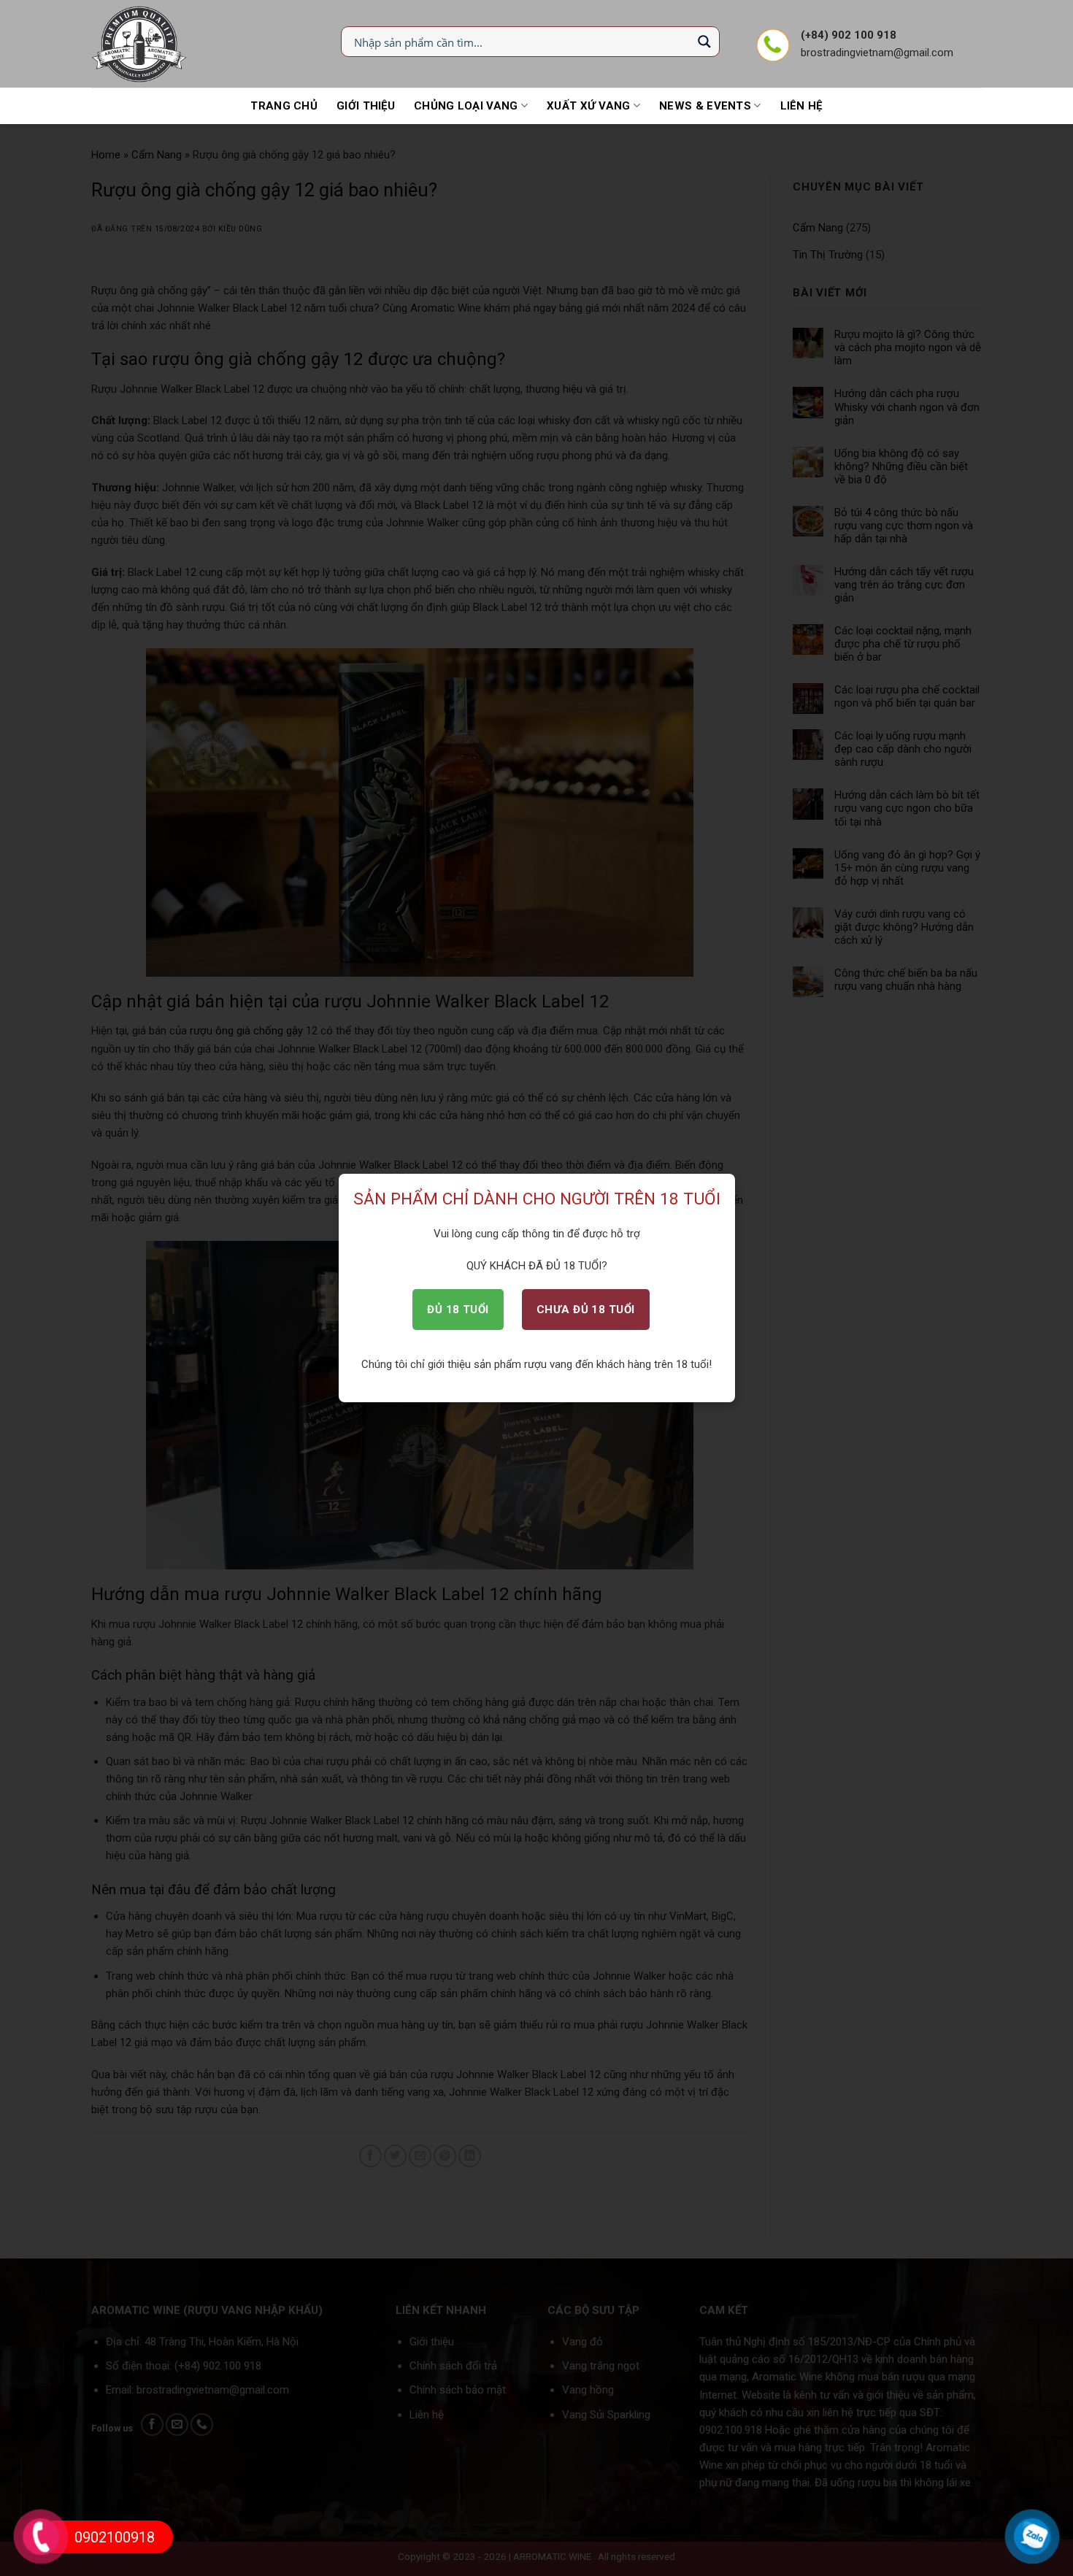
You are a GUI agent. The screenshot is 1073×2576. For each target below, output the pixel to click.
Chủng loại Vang (466, 106)
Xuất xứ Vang (589, 106)
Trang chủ (284, 106)
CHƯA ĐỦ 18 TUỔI (586, 1310)
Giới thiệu (366, 106)
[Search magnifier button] (704, 42)
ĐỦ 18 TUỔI (458, 1310)
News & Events (705, 106)
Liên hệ (801, 106)
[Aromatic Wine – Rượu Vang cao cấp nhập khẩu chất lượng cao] (140, 44)
